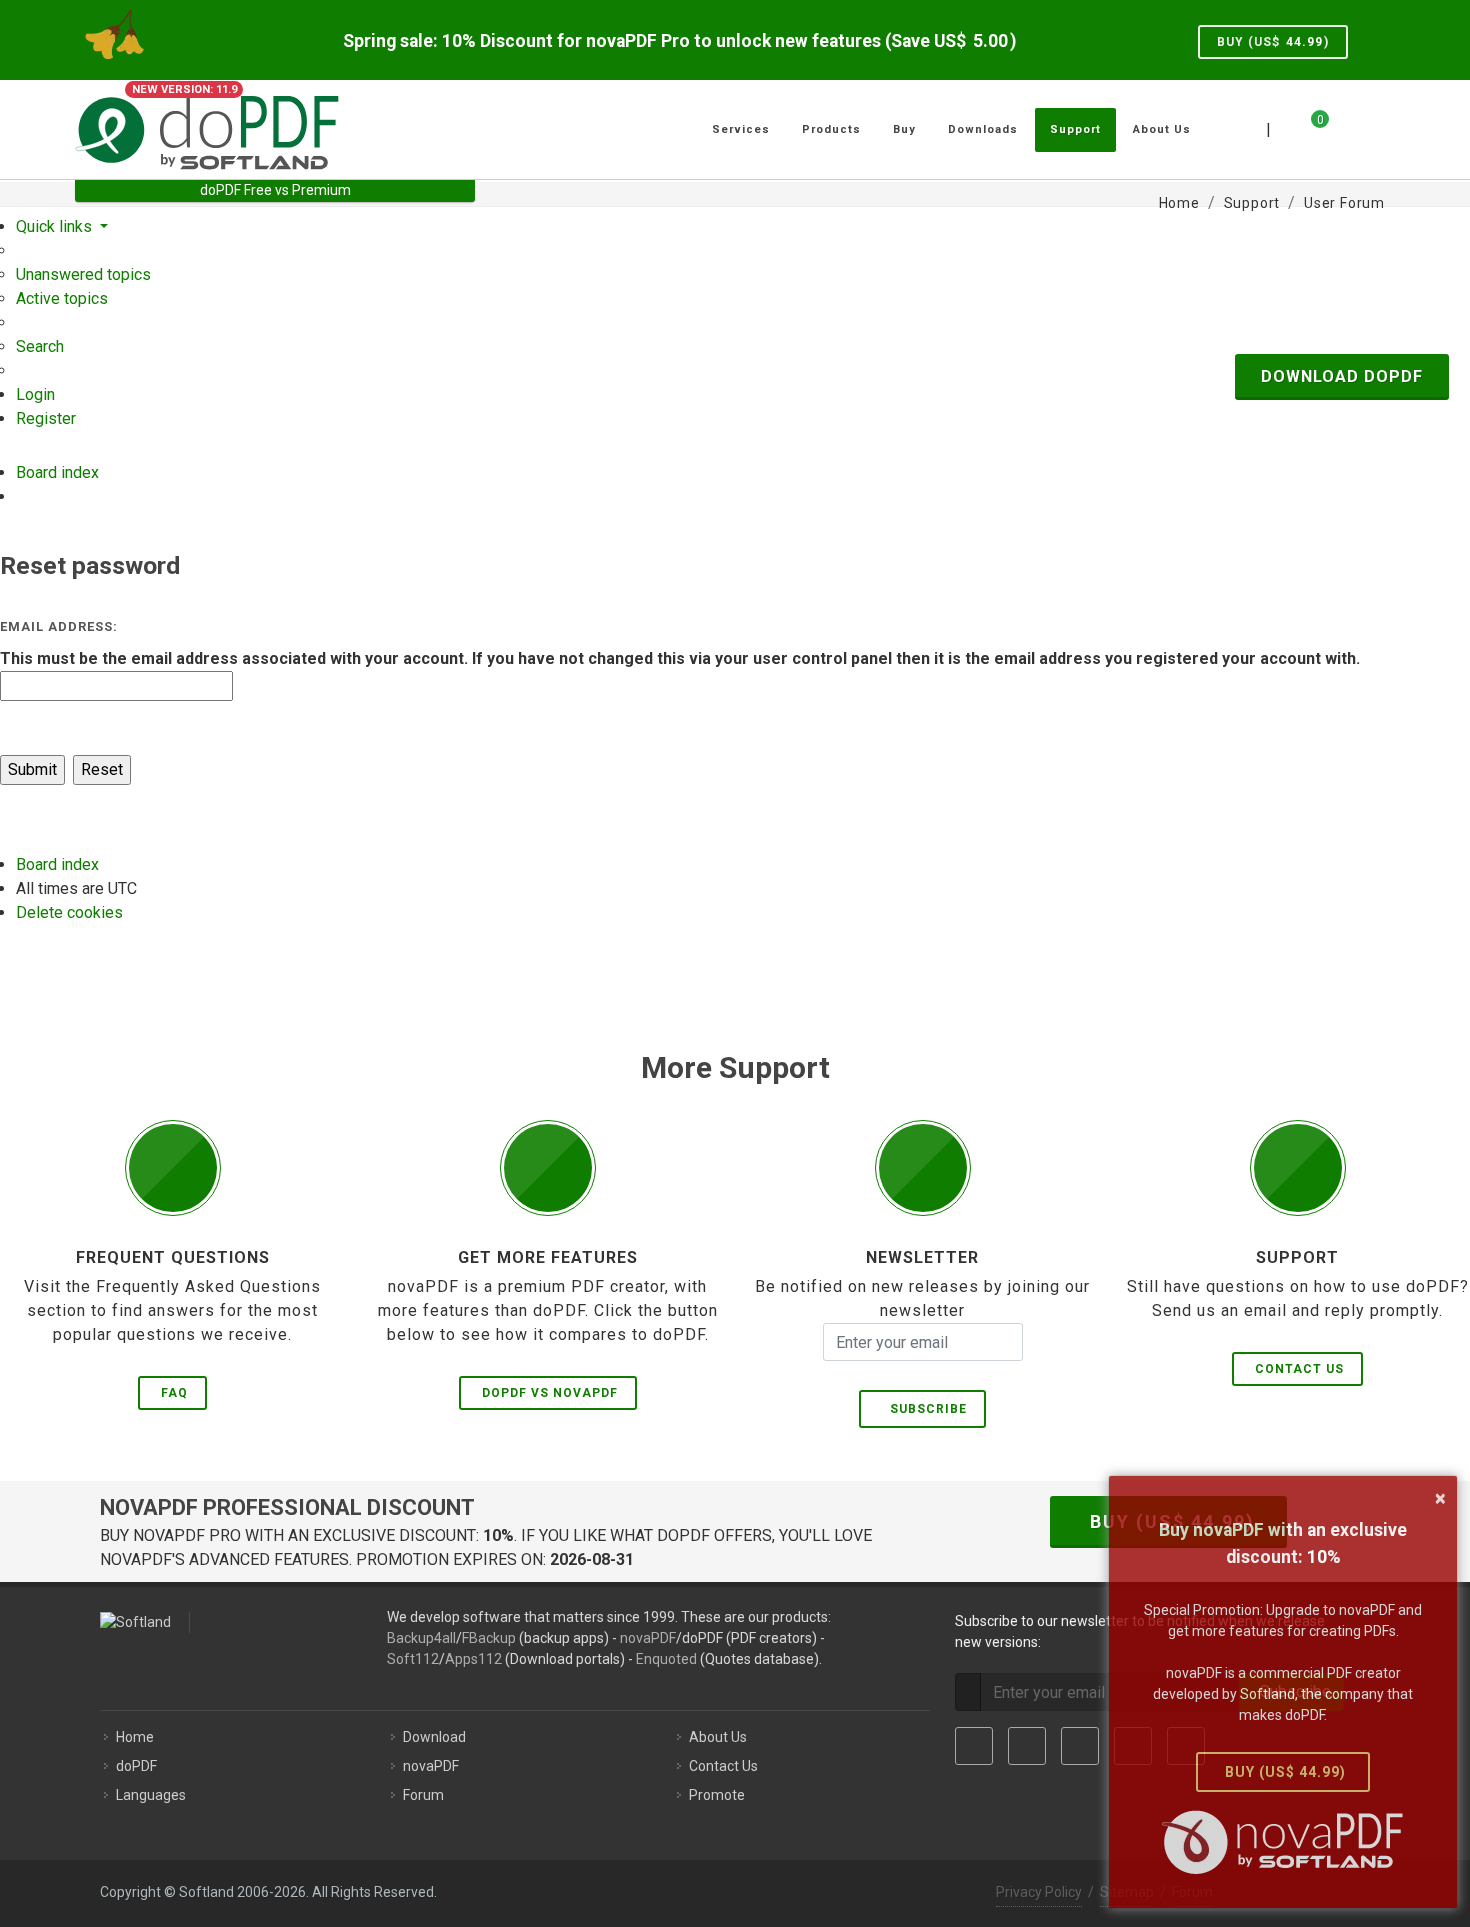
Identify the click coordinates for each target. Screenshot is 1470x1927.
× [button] (1440, 1498)
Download (434, 1737)
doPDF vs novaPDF (550, 1393)
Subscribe (924, 1409)
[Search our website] (1373, 127)
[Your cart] (1308, 127)
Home (135, 1737)
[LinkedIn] (1080, 1746)
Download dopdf (1342, 376)
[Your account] (1342, 122)
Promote (717, 1795)
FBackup (489, 1638)
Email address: (59, 626)
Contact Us (1299, 1369)
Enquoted (666, 1659)
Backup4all (421, 1638)
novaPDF (648, 1638)
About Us (718, 1737)
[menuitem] (83, 274)
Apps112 (473, 1659)
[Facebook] (974, 1746)
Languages (151, 1795)
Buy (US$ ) (1273, 42)
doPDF (136, 1766)
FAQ (174, 1393)
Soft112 (413, 1659)
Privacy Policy (1039, 1892)
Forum (423, 1795)
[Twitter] (1027, 1746)
